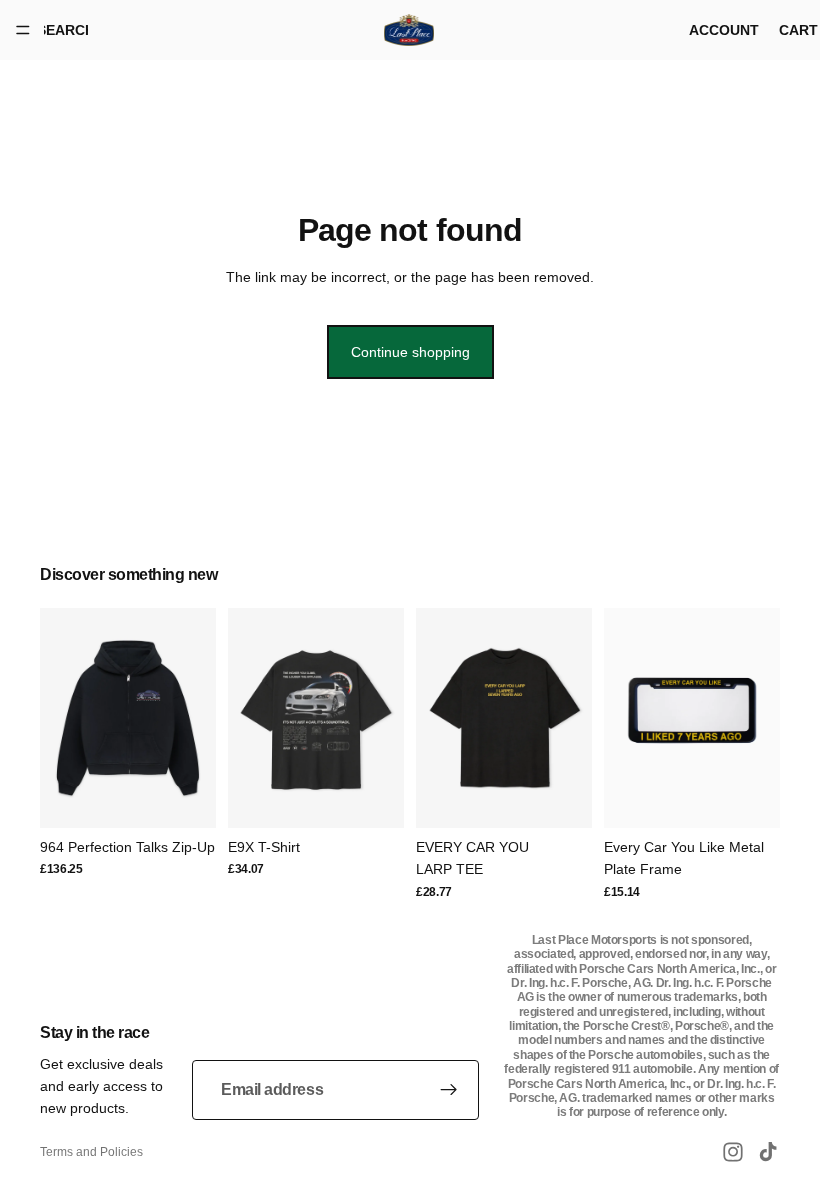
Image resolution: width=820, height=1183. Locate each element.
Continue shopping (410, 352)
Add (766, 797)
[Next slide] (194, 718)
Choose (202, 797)
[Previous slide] (62, 718)
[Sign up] (449, 1090)
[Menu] (23, 30)
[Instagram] (733, 1152)
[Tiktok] (768, 1152)
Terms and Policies (91, 1152)
